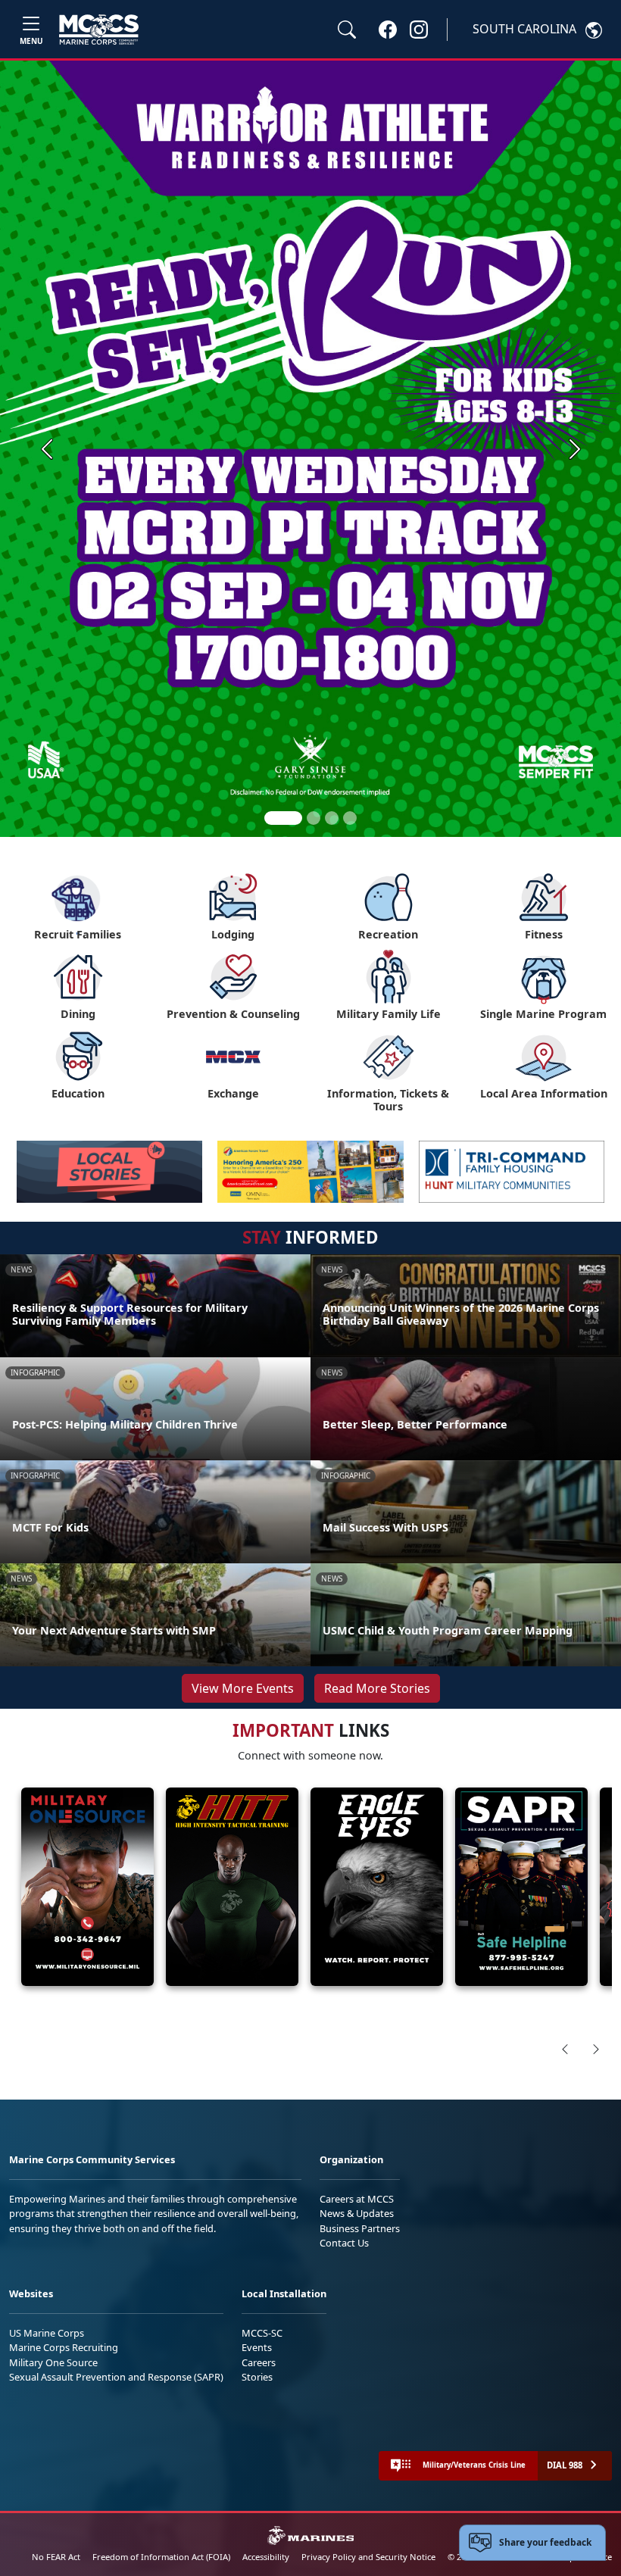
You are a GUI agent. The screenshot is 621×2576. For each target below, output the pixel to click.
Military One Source (53, 2362)
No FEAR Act (56, 2557)
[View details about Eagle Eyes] (377, 1887)
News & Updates (357, 2213)
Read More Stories (377, 1688)
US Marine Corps (47, 2333)
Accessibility (266, 2557)
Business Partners (360, 2228)
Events (257, 2347)
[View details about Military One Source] (87, 1887)
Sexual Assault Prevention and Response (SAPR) (116, 2377)
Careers (259, 2362)
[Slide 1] (283, 818)
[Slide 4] (350, 818)
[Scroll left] (565, 2049)
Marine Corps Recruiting (64, 2347)
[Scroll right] (596, 2049)
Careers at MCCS (357, 2199)
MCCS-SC (262, 2333)
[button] (388, 29)
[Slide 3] (332, 818)
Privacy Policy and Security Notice (368, 2557)
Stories (257, 2377)
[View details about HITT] (232, 1887)
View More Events (243, 1688)
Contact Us (344, 2243)
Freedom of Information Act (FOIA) (161, 2557)
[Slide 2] (314, 818)
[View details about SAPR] (521, 1887)
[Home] (99, 30)
